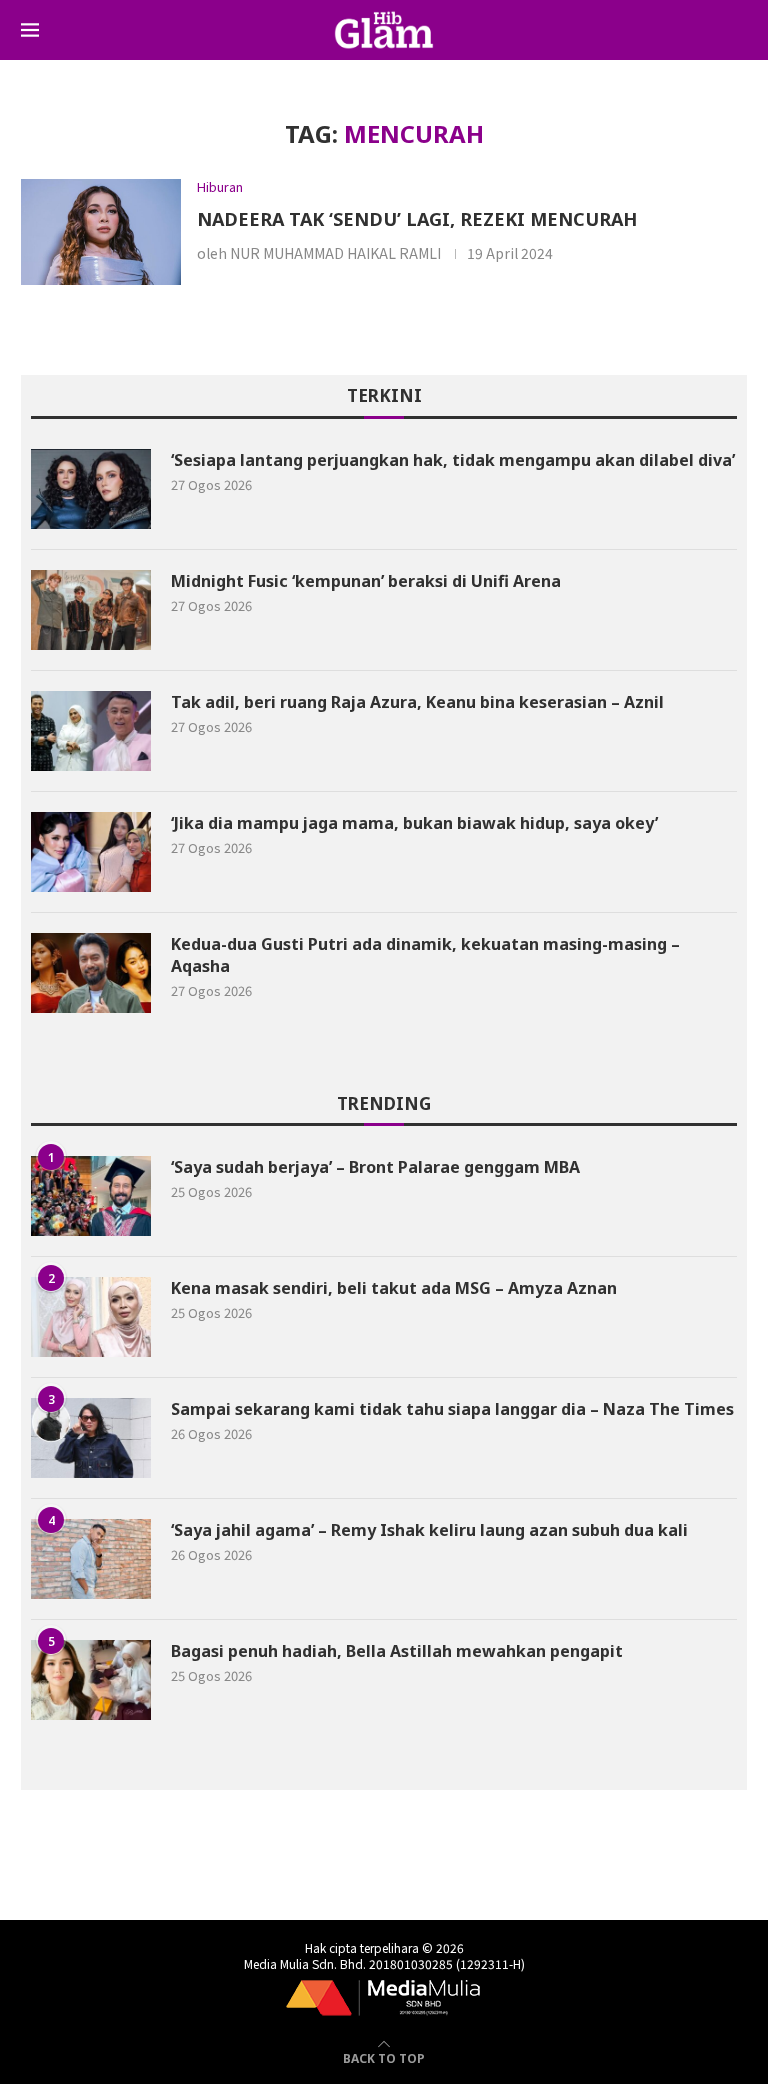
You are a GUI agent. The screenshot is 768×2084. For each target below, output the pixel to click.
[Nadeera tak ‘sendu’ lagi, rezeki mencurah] (101, 232)
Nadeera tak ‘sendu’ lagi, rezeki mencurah (417, 219)
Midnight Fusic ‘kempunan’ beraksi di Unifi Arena (366, 581)
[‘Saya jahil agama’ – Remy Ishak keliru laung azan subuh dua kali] (91, 1559)
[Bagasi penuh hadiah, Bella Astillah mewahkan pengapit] (91, 1680)
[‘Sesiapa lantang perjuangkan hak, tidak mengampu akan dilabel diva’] (91, 489)
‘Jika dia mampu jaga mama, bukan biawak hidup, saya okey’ (416, 823)
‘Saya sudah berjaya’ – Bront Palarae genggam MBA (375, 1167)
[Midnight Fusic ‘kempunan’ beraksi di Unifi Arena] (91, 610)
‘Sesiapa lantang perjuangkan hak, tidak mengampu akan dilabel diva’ (453, 460)
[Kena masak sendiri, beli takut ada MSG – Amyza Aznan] (91, 1317)
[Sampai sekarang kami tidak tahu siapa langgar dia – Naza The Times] (91, 1438)
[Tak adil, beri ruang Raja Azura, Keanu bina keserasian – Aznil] (91, 731)
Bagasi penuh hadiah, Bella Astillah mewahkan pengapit (397, 1651)
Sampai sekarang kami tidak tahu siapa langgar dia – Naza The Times (452, 1409)
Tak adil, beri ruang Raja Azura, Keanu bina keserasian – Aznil (417, 702)
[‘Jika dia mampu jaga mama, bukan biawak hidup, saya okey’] (91, 852)
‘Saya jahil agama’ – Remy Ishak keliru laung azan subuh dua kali (429, 1530)
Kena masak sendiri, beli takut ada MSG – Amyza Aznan (394, 1288)
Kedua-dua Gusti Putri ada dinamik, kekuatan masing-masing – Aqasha (425, 955)
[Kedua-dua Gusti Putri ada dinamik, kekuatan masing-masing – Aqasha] (91, 973)
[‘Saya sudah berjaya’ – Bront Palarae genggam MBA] (91, 1196)
